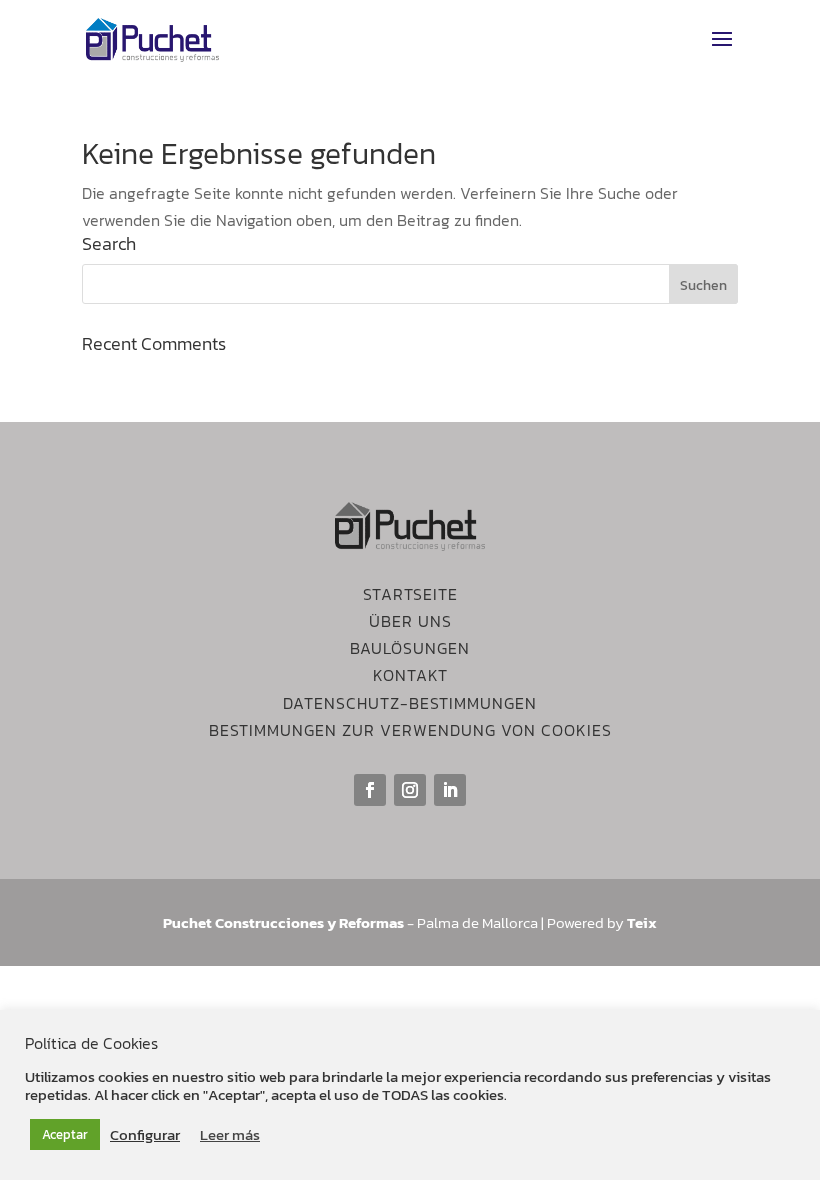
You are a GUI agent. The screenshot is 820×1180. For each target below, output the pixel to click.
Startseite (410, 594)
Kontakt (410, 675)
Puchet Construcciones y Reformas (283, 922)
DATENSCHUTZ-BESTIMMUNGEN (410, 703)
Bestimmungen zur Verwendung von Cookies (410, 730)
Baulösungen (410, 648)
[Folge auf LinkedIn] (450, 790)
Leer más (230, 1135)
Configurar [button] (145, 1135)
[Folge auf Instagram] (410, 790)
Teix (642, 922)
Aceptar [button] (65, 1134)
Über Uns (410, 621)
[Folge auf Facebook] (370, 790)
